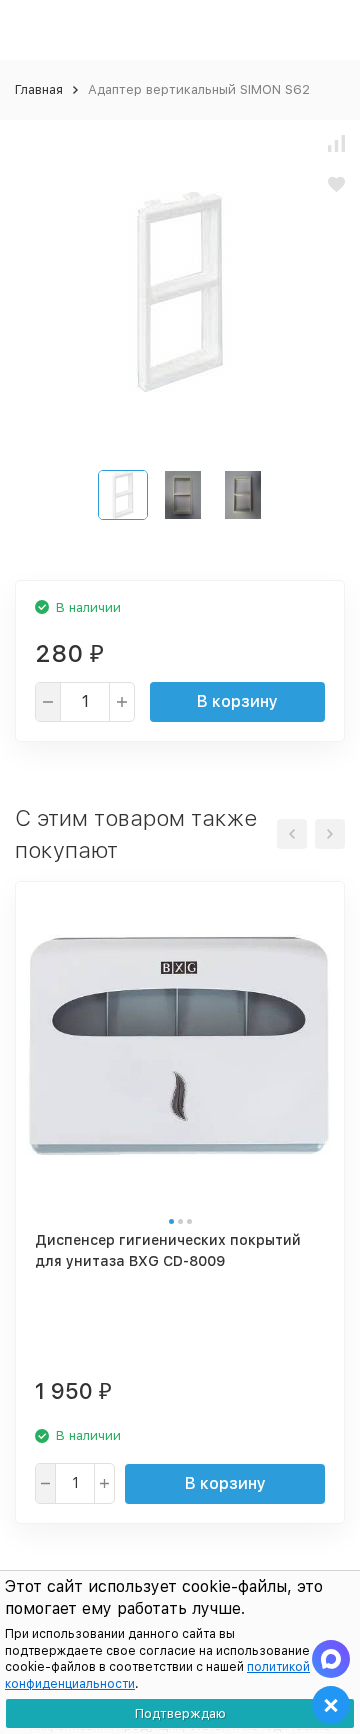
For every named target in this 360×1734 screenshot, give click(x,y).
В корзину (237, 701)
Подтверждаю (180, 1713)
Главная (39, 89)
